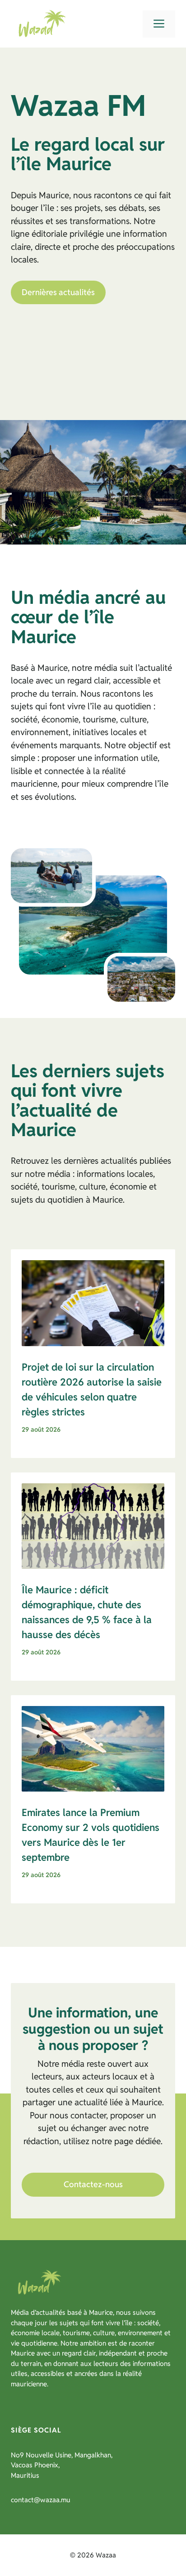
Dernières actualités (58, 292)
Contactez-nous (93, 2184)
